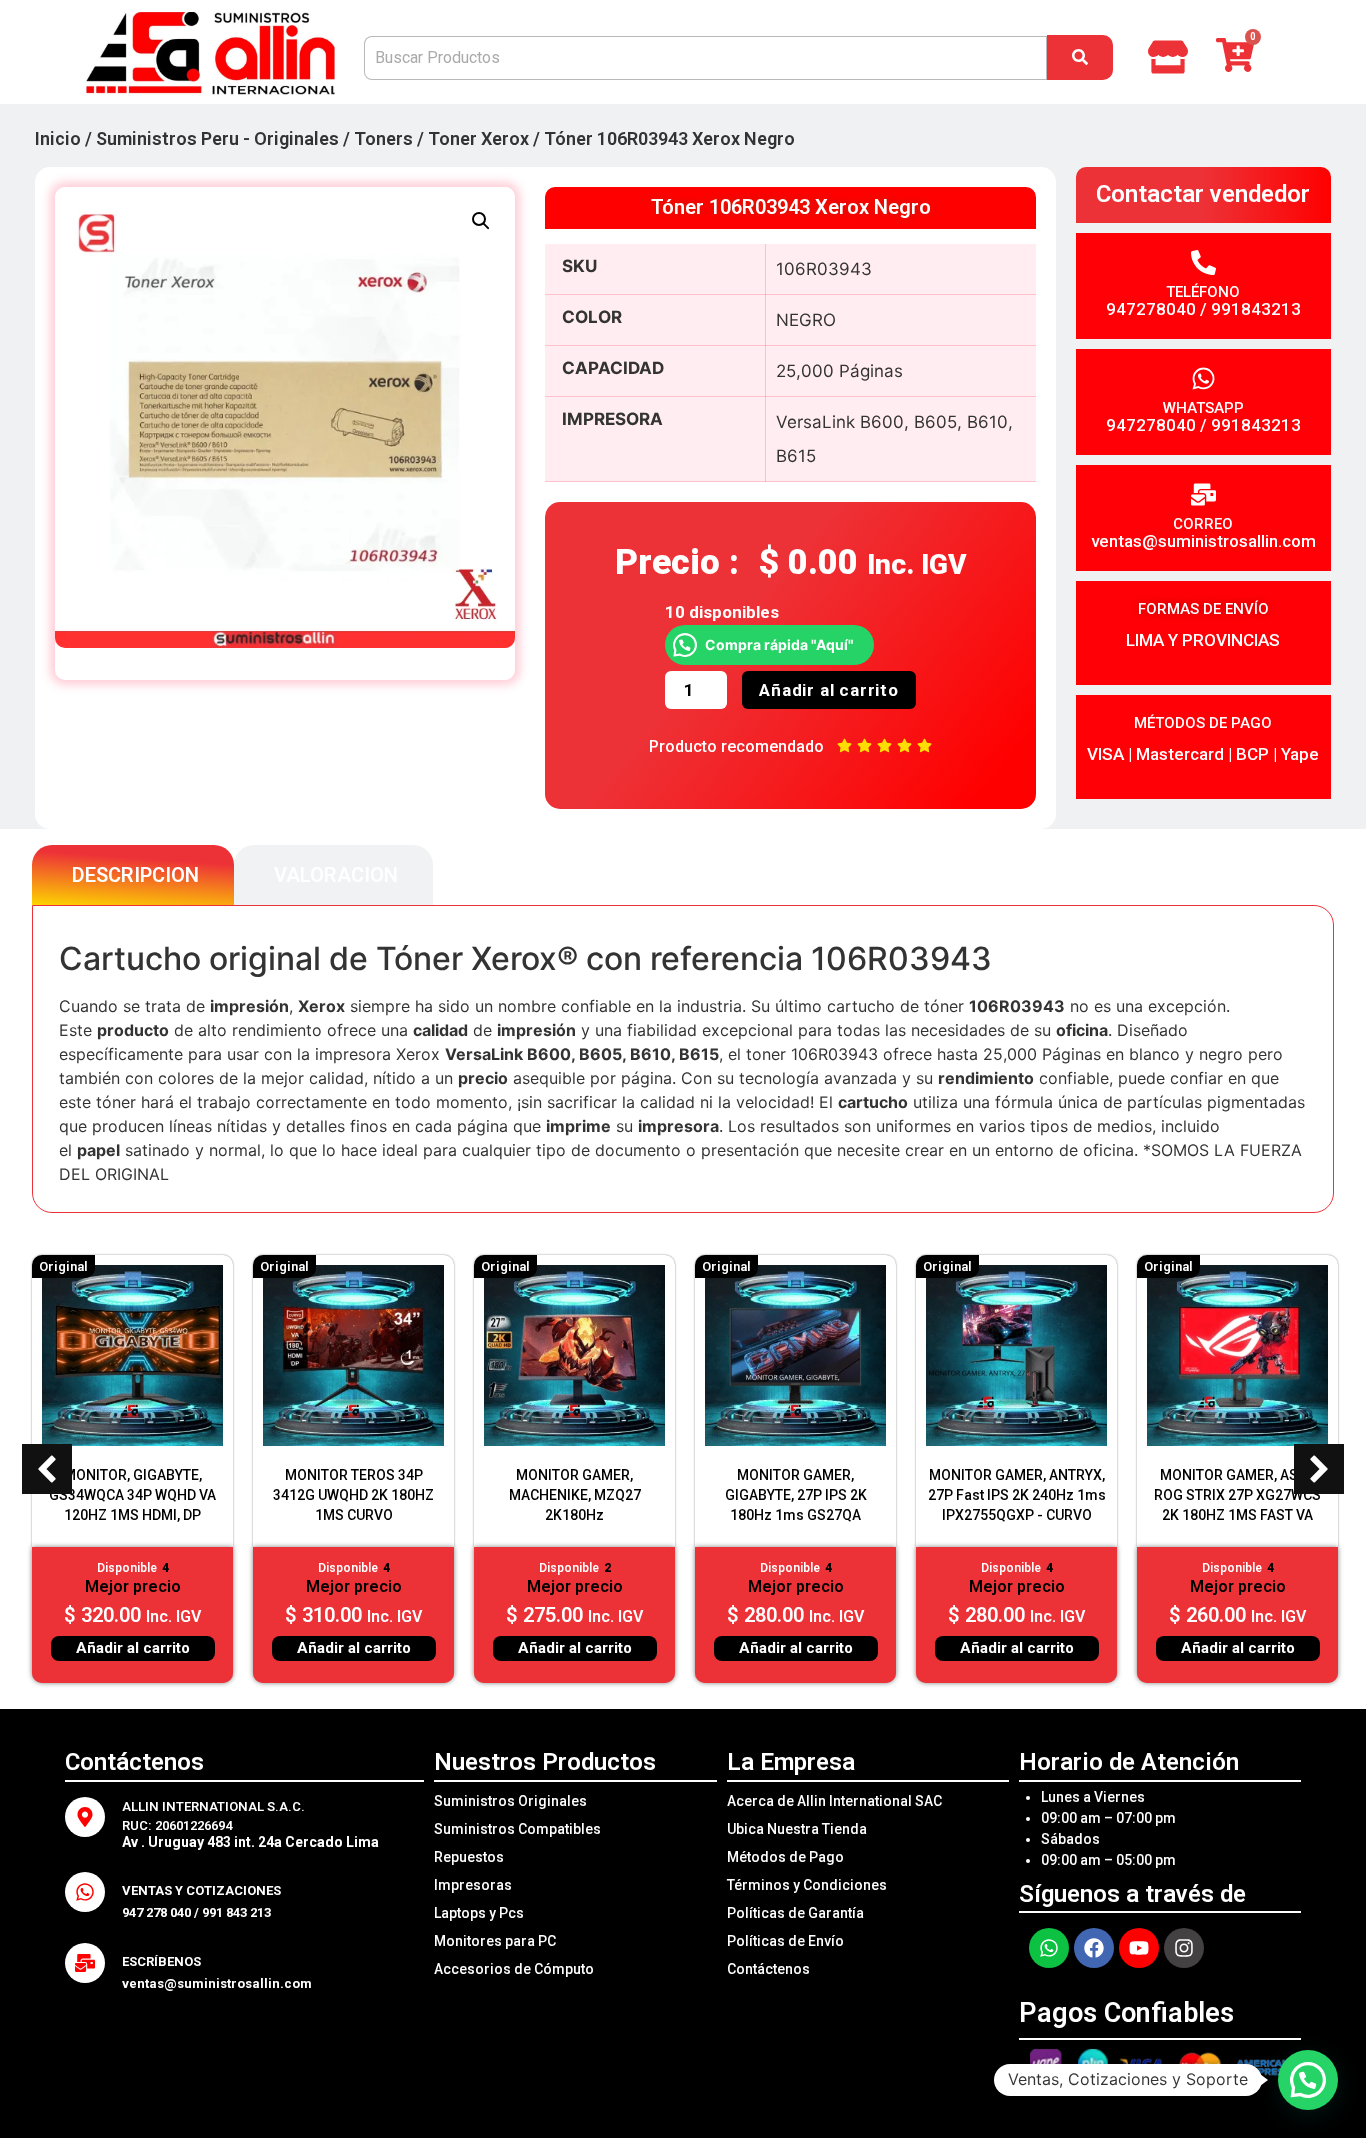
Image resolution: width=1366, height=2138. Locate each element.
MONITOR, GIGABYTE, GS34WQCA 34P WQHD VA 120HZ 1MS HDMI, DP (132, 1495)
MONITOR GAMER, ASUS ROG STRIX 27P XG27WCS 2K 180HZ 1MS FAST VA (1237, 1495)
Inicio (58, 138)
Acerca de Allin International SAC (834, 1801)
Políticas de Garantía (795, 1913)
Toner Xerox (478, 138)
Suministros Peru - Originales (217, 138)
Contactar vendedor (1203, 194)
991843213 (1256, 309)
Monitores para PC (495, 1941)
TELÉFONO (1203, 292)
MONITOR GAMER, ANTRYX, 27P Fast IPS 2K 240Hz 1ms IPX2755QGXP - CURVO (1017, 1495)
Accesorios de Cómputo (514, 1969)
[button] (481, 221)
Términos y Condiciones (807, 1885)
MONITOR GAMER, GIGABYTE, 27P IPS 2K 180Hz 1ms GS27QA (796, 1495)
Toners (383, 138)
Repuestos (469, 1857)
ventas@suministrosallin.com (1203, 541)
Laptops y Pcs (479, 1913)
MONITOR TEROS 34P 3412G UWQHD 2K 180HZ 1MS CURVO (353, 1495)
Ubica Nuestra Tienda (797, 1829)
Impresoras (473, 1885)
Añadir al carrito (829, 690)
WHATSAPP (1203, 408)
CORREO (1203, 524)
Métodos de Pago (785, 1857)
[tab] (133, 875)
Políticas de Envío (785, 1941)
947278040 (1151, 309)
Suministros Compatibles (517, 1829)
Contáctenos (768, 1969)
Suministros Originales (510, 1801)
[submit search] (1080, 57)
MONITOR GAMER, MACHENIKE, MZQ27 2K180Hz (575, 1495)
